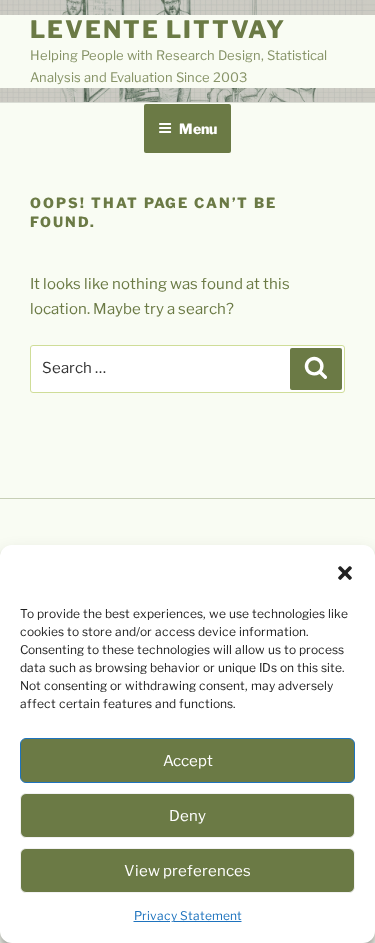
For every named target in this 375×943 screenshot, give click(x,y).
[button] (345, 573)
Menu (198, 128)
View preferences (187, 871)
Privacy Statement (188, 915)
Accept (188, 761)
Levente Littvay (158, 29)
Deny (187, 816)
